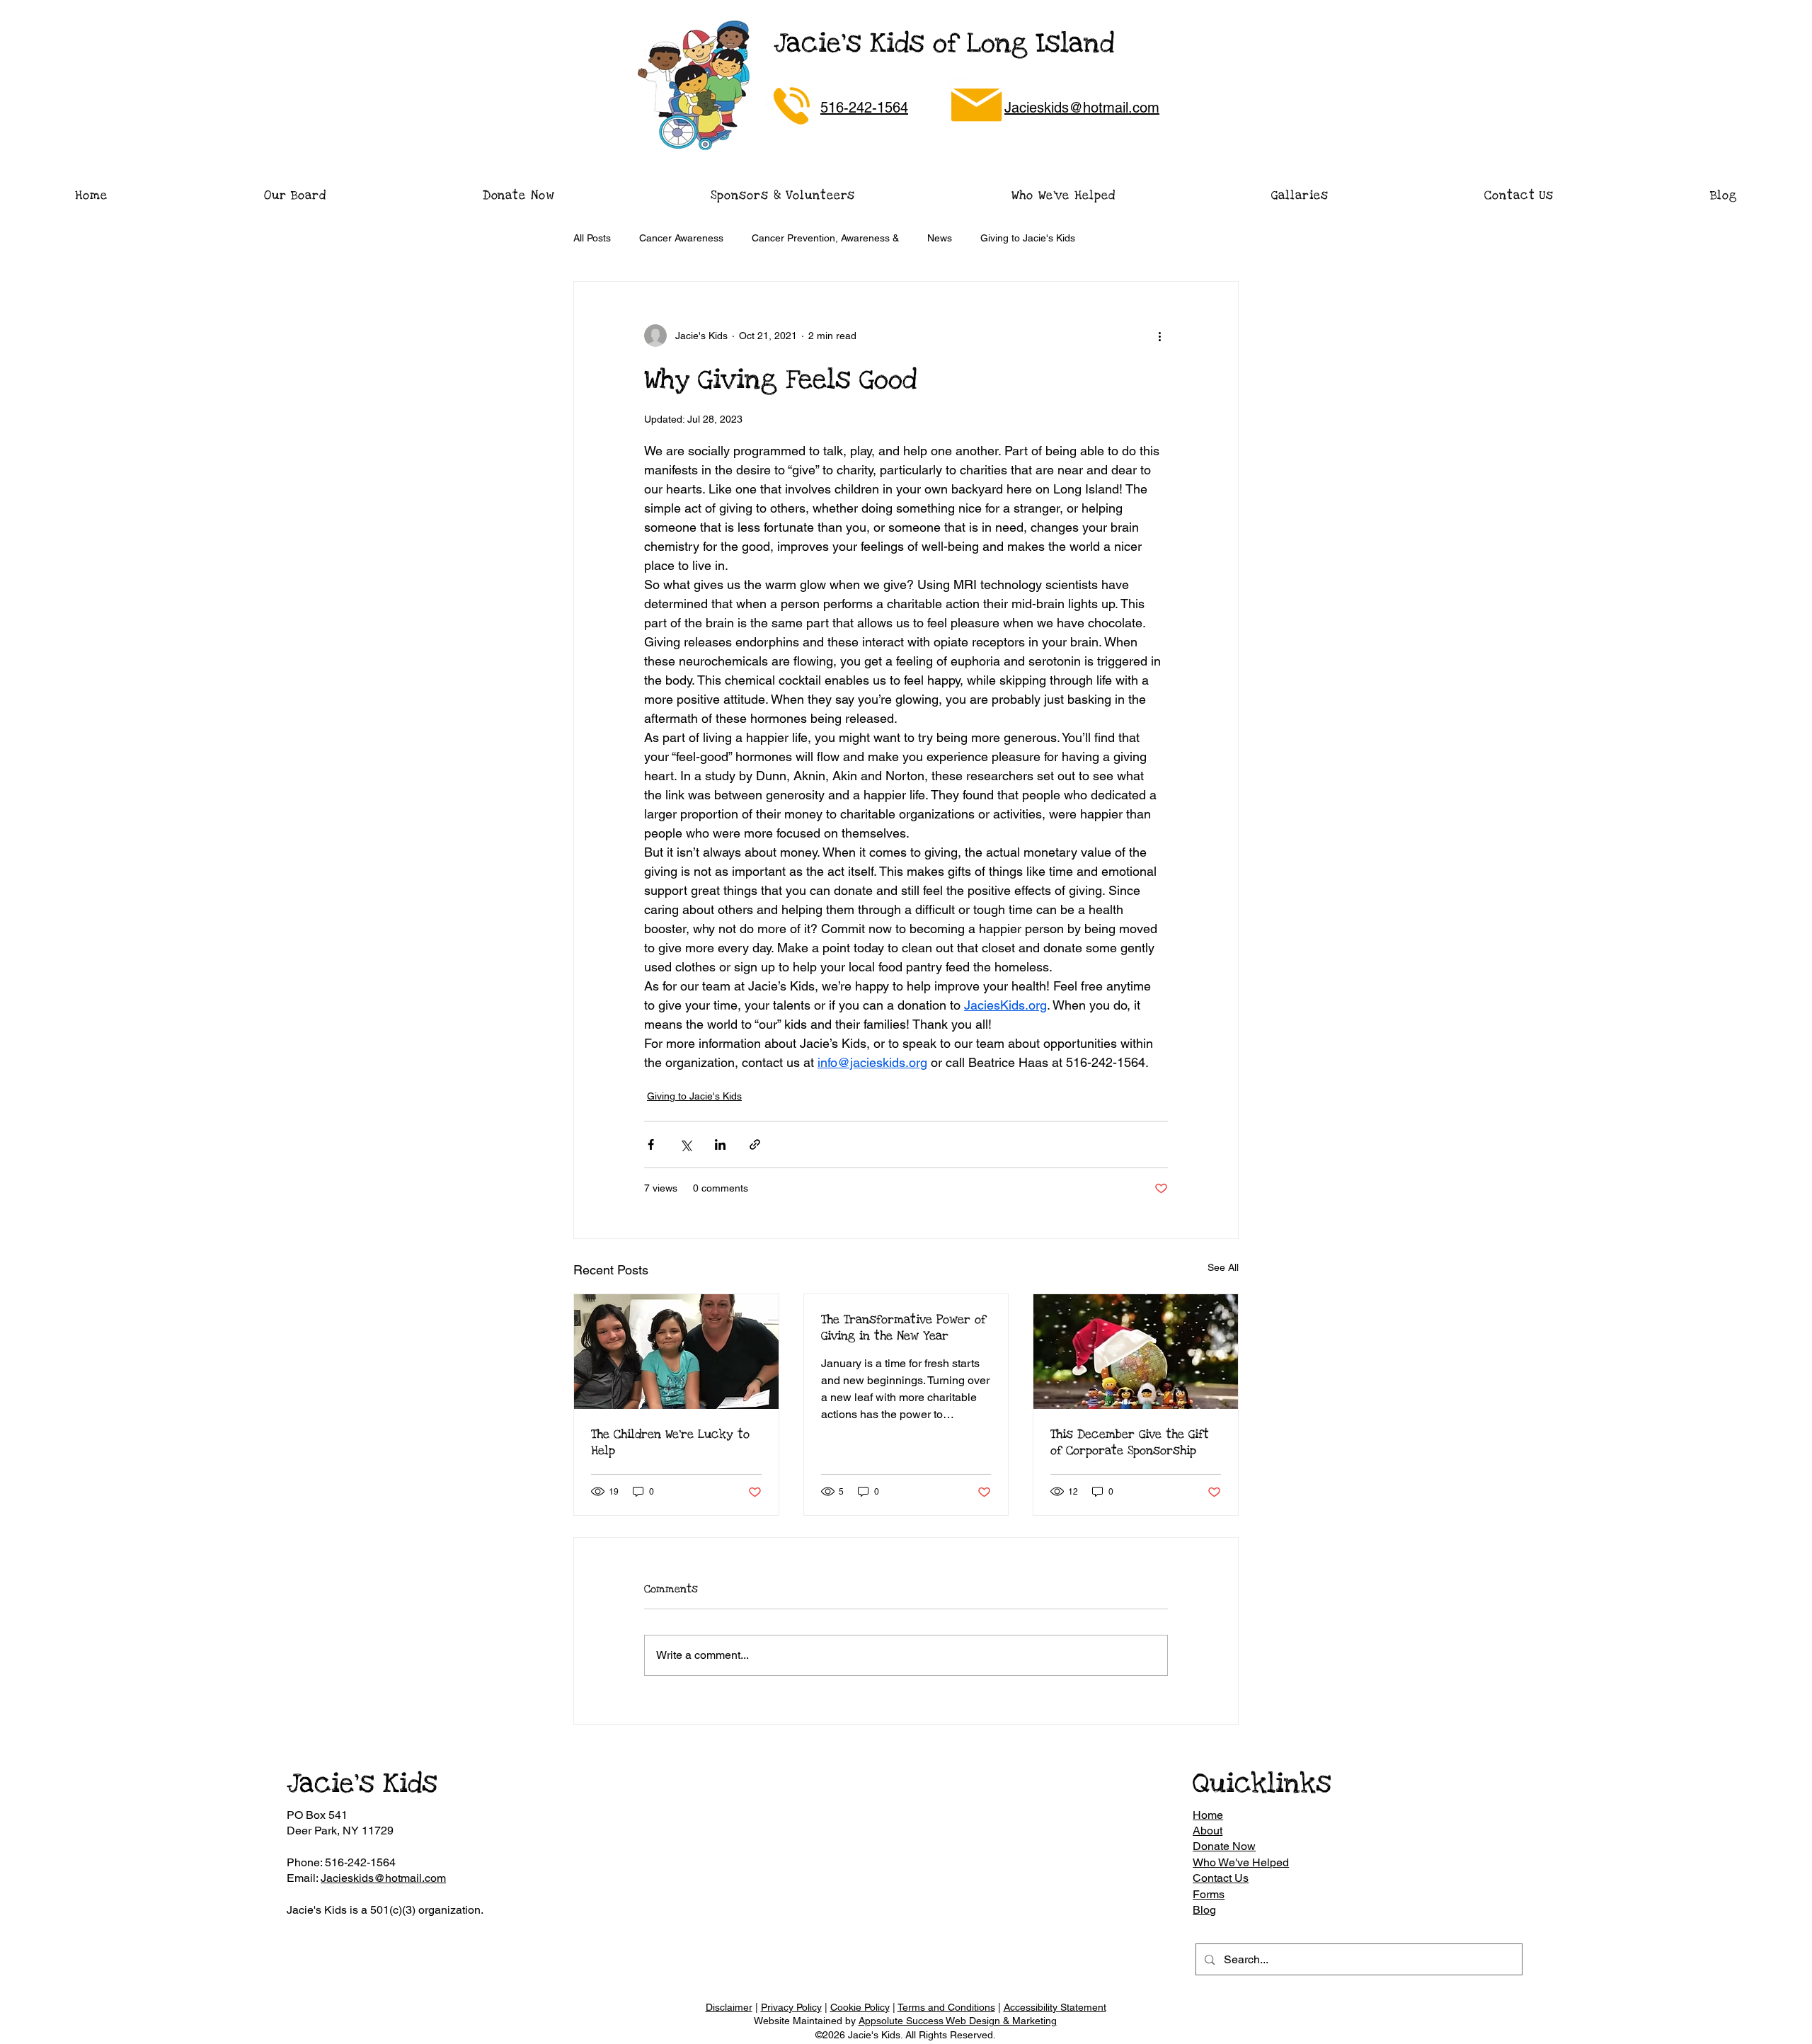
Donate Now (1224, 1846)
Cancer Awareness (681, 238)
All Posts (592, 238)
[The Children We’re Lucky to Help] (676, 1352)
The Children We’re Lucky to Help (670, 1442)
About (1208, 1831)
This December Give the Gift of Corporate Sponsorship (1130, 1442)
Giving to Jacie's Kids (1028, 238)
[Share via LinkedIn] (720, 1144)
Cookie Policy (860, 2007)
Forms (1209, 1894)
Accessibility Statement (1055, 2007)
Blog (1204, 1910)
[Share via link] (755, 1144)
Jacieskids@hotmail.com (383, 1878)
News (940, 238)
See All (1223, 1267)
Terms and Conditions (946, 2007)
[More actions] (1159, 336)
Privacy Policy (791, 2007)
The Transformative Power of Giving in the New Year (904, 1328)
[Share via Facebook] (651, 1144)
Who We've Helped (1241, 1862)
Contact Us (1221, 1878)
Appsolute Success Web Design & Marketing (958, 2021)
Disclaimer (729, 2007)
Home (1208, 1815)
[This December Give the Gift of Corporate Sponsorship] (1136, 1352)
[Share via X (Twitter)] (686, 1144)
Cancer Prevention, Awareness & (825, 238)
